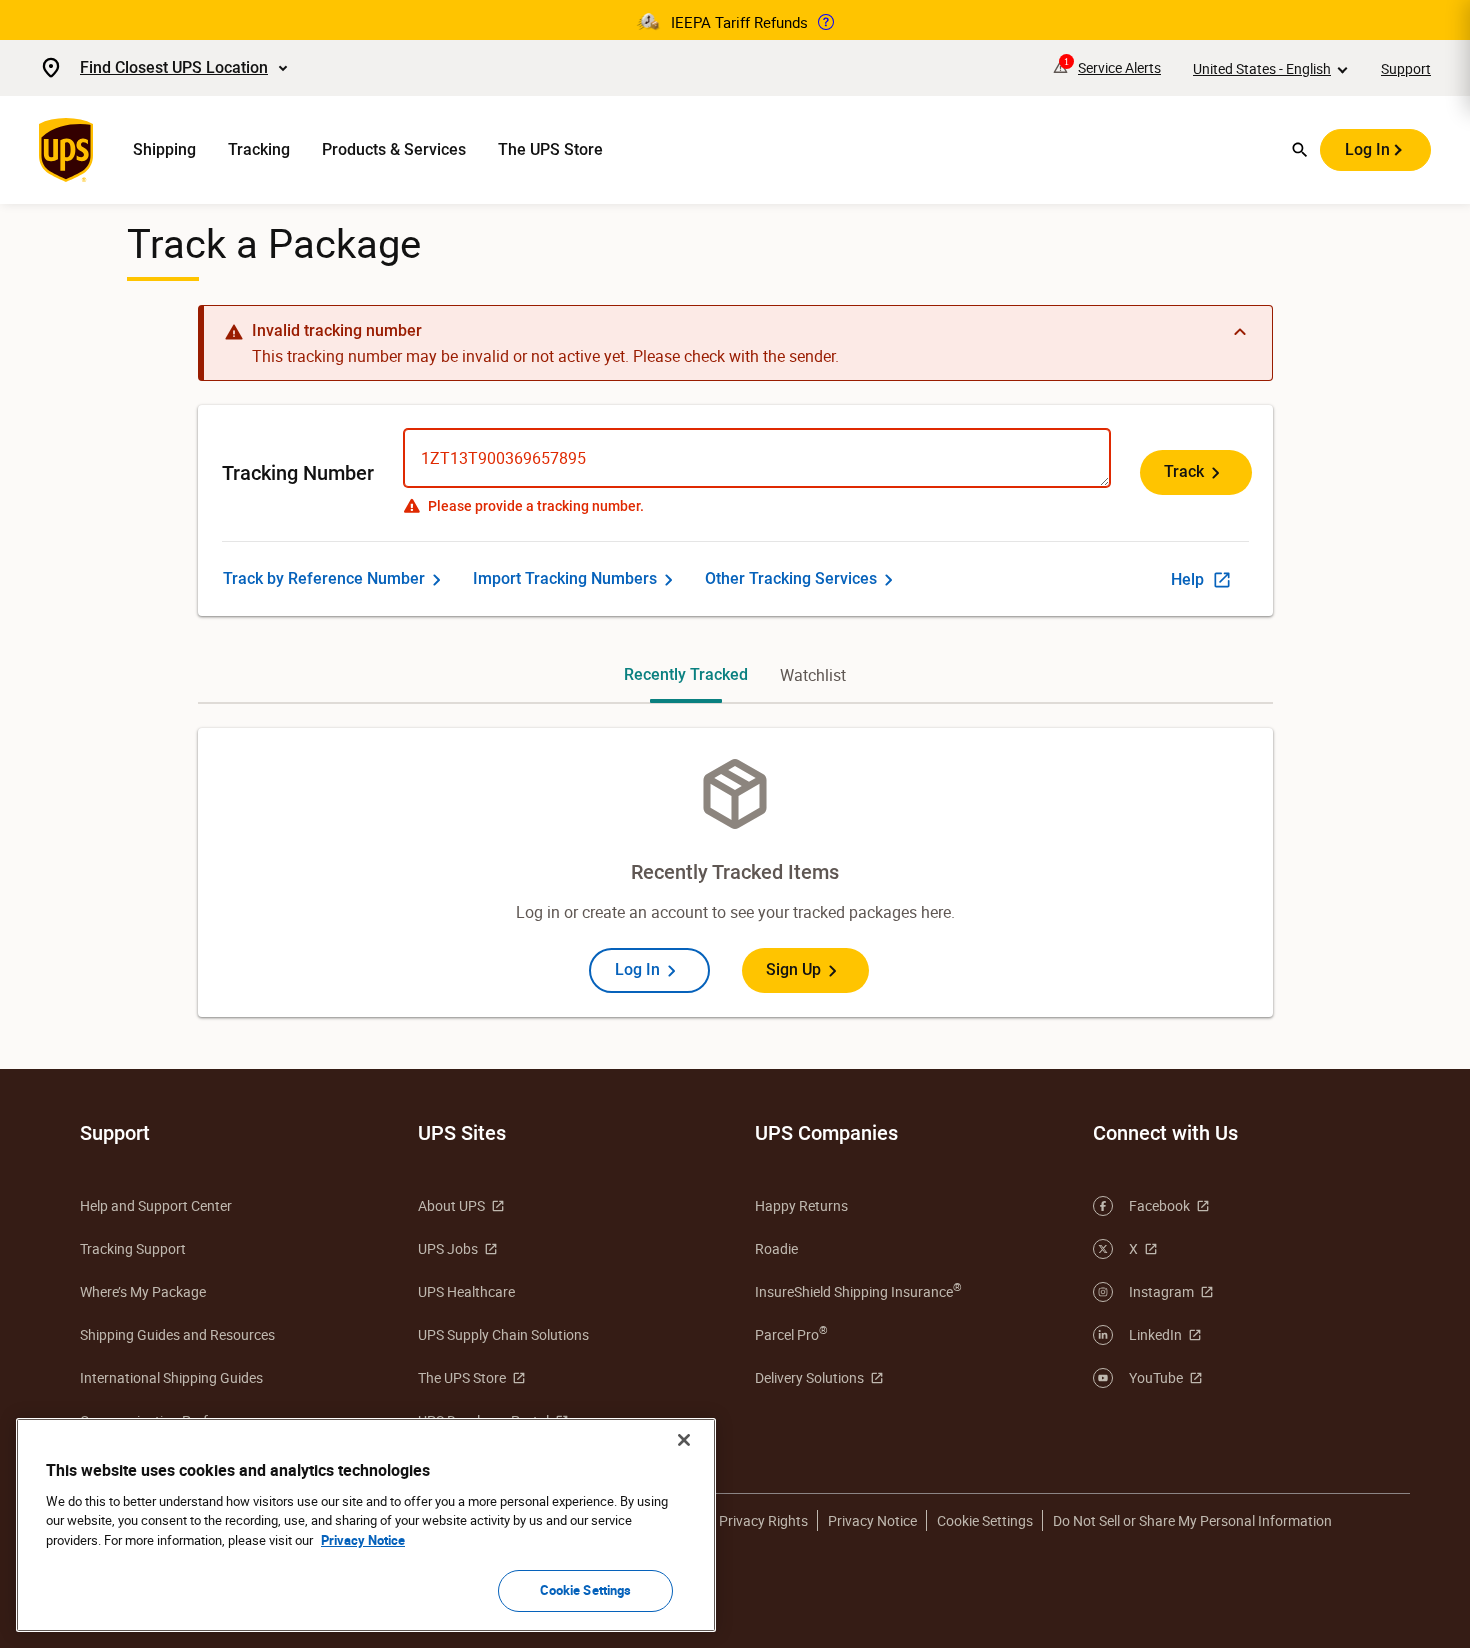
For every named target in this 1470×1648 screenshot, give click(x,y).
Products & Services (394, 149)
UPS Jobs (448, 1248)
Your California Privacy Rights (716, 1520)
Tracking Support (133, 1248)
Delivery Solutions (809, 1377)
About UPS (451, 1205)
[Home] (70, 150)
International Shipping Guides (171, 1377)
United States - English (1262, 68)
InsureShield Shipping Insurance (858, 1291)
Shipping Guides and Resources (177, 1334)
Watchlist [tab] (813, 675)
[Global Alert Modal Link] (826, 22)
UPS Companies (826, 1133)
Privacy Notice (872, 1520)
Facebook (1159, 1205)
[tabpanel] (735, 872)
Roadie (776, 1248)
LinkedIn (1155, 1334)
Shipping (164, 149)
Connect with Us (1165, 1133)
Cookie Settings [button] (985, 1520)
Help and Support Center (156, 1205)
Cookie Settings (586, 1590)
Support (1406, 68)
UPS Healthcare (466, 1291)
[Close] (684, 1440)
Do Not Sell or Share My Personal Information (1192, 1520)
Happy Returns (801, 1205)
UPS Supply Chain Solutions (503, 1334)
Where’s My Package (143, 1291)
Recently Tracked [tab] (686, 674)
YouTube (1156, 1377)
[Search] (1300, 150)
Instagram (1161, 1291)
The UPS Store (550, 149)
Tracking (259, 149)
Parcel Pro (791, 1334)
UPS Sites (462, 1133)
